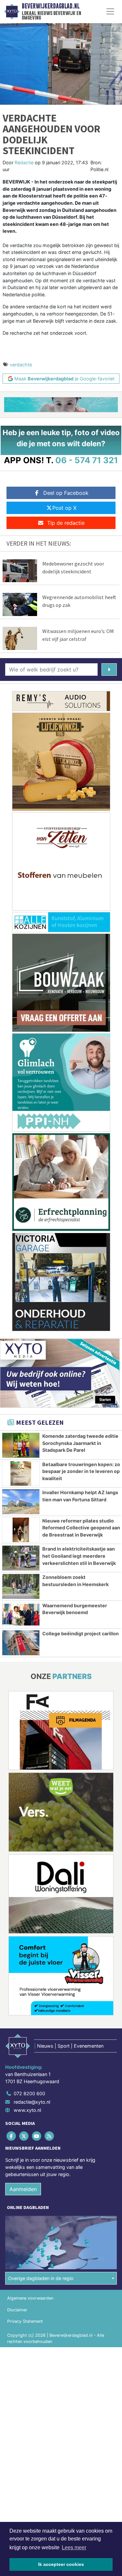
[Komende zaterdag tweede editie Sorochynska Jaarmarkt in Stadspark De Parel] (21, 1445)
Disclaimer (17, 2310)
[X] (24, 2136)
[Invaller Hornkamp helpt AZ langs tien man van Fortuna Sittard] (21, 1502)
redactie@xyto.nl (32, 2102)
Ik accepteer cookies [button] (61, 2564)
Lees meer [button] (74, 2547)
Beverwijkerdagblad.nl (51, 6)
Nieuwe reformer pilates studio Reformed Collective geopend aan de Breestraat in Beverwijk (81, 1528)
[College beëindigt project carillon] (21, 1643)
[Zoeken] (109, 670)
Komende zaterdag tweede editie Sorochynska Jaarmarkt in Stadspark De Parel (80, 1443)
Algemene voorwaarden (30, 2298)
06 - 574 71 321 (87, 460)
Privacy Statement (25, 2321)
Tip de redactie (66, 523)
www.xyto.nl (27, 2110)
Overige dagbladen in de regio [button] (41, 2278)
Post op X (64, 508)
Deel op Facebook (66, 493)
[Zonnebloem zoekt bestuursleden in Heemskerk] (21, 1586)
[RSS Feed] (50, 2136)
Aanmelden (23, 2189)
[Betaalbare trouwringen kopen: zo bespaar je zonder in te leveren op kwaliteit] (21, 1474)
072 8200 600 (29, 2093)
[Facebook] (12, 2136)
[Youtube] (37, 2136)
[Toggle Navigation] (110, 11)
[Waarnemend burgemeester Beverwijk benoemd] (21, 1615)
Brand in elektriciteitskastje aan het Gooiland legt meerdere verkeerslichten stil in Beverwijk (79, 1556)
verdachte (21, 365)
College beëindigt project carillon (81, 1634)
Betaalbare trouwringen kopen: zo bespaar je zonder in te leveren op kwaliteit (81, 1471)
